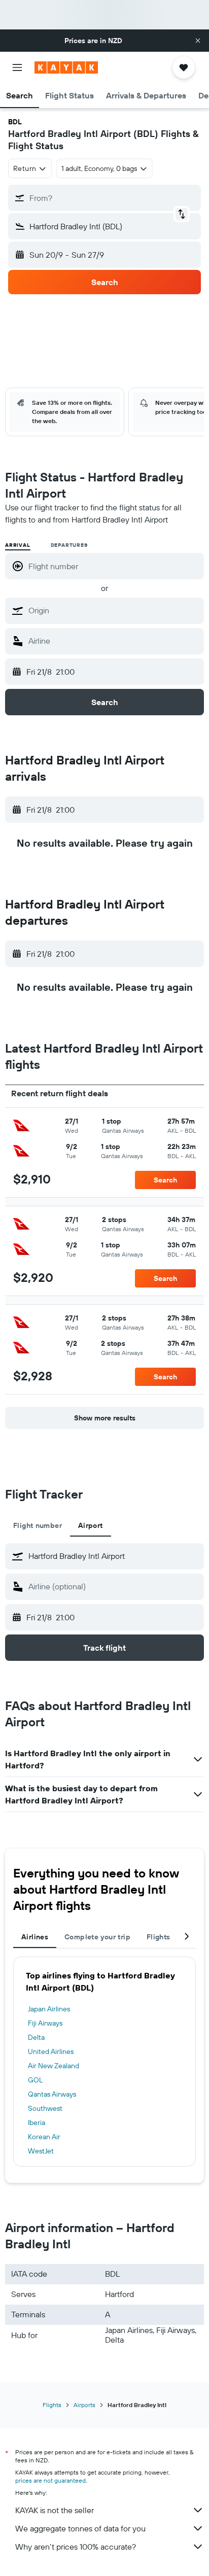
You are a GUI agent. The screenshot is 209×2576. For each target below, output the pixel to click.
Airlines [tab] (35, 1937)
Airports (84, 2405)
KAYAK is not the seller (55, 2510)
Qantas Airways (52, 2094)
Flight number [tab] (38, 1525)
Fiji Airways (45, 2023)
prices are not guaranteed (50, 2480)
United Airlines (51, 2051)
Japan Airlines (49, 2009)
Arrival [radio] (18, 545)
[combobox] (114, 610)
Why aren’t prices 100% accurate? (76, 2547)
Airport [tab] (91, 1525)
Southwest (45, 2108)
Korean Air (44, 2137)
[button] (198, 41)
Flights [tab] (159, 1937)
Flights (52, 2405)
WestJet (41, 2151)
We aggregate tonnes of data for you (80, 2528)
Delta (36, 2037)
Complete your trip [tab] (97, 1937)
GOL (35, 2080)
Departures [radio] (69, 545)
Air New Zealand (54, 2066)
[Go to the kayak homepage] (66, 67)
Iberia (37, 2122)
